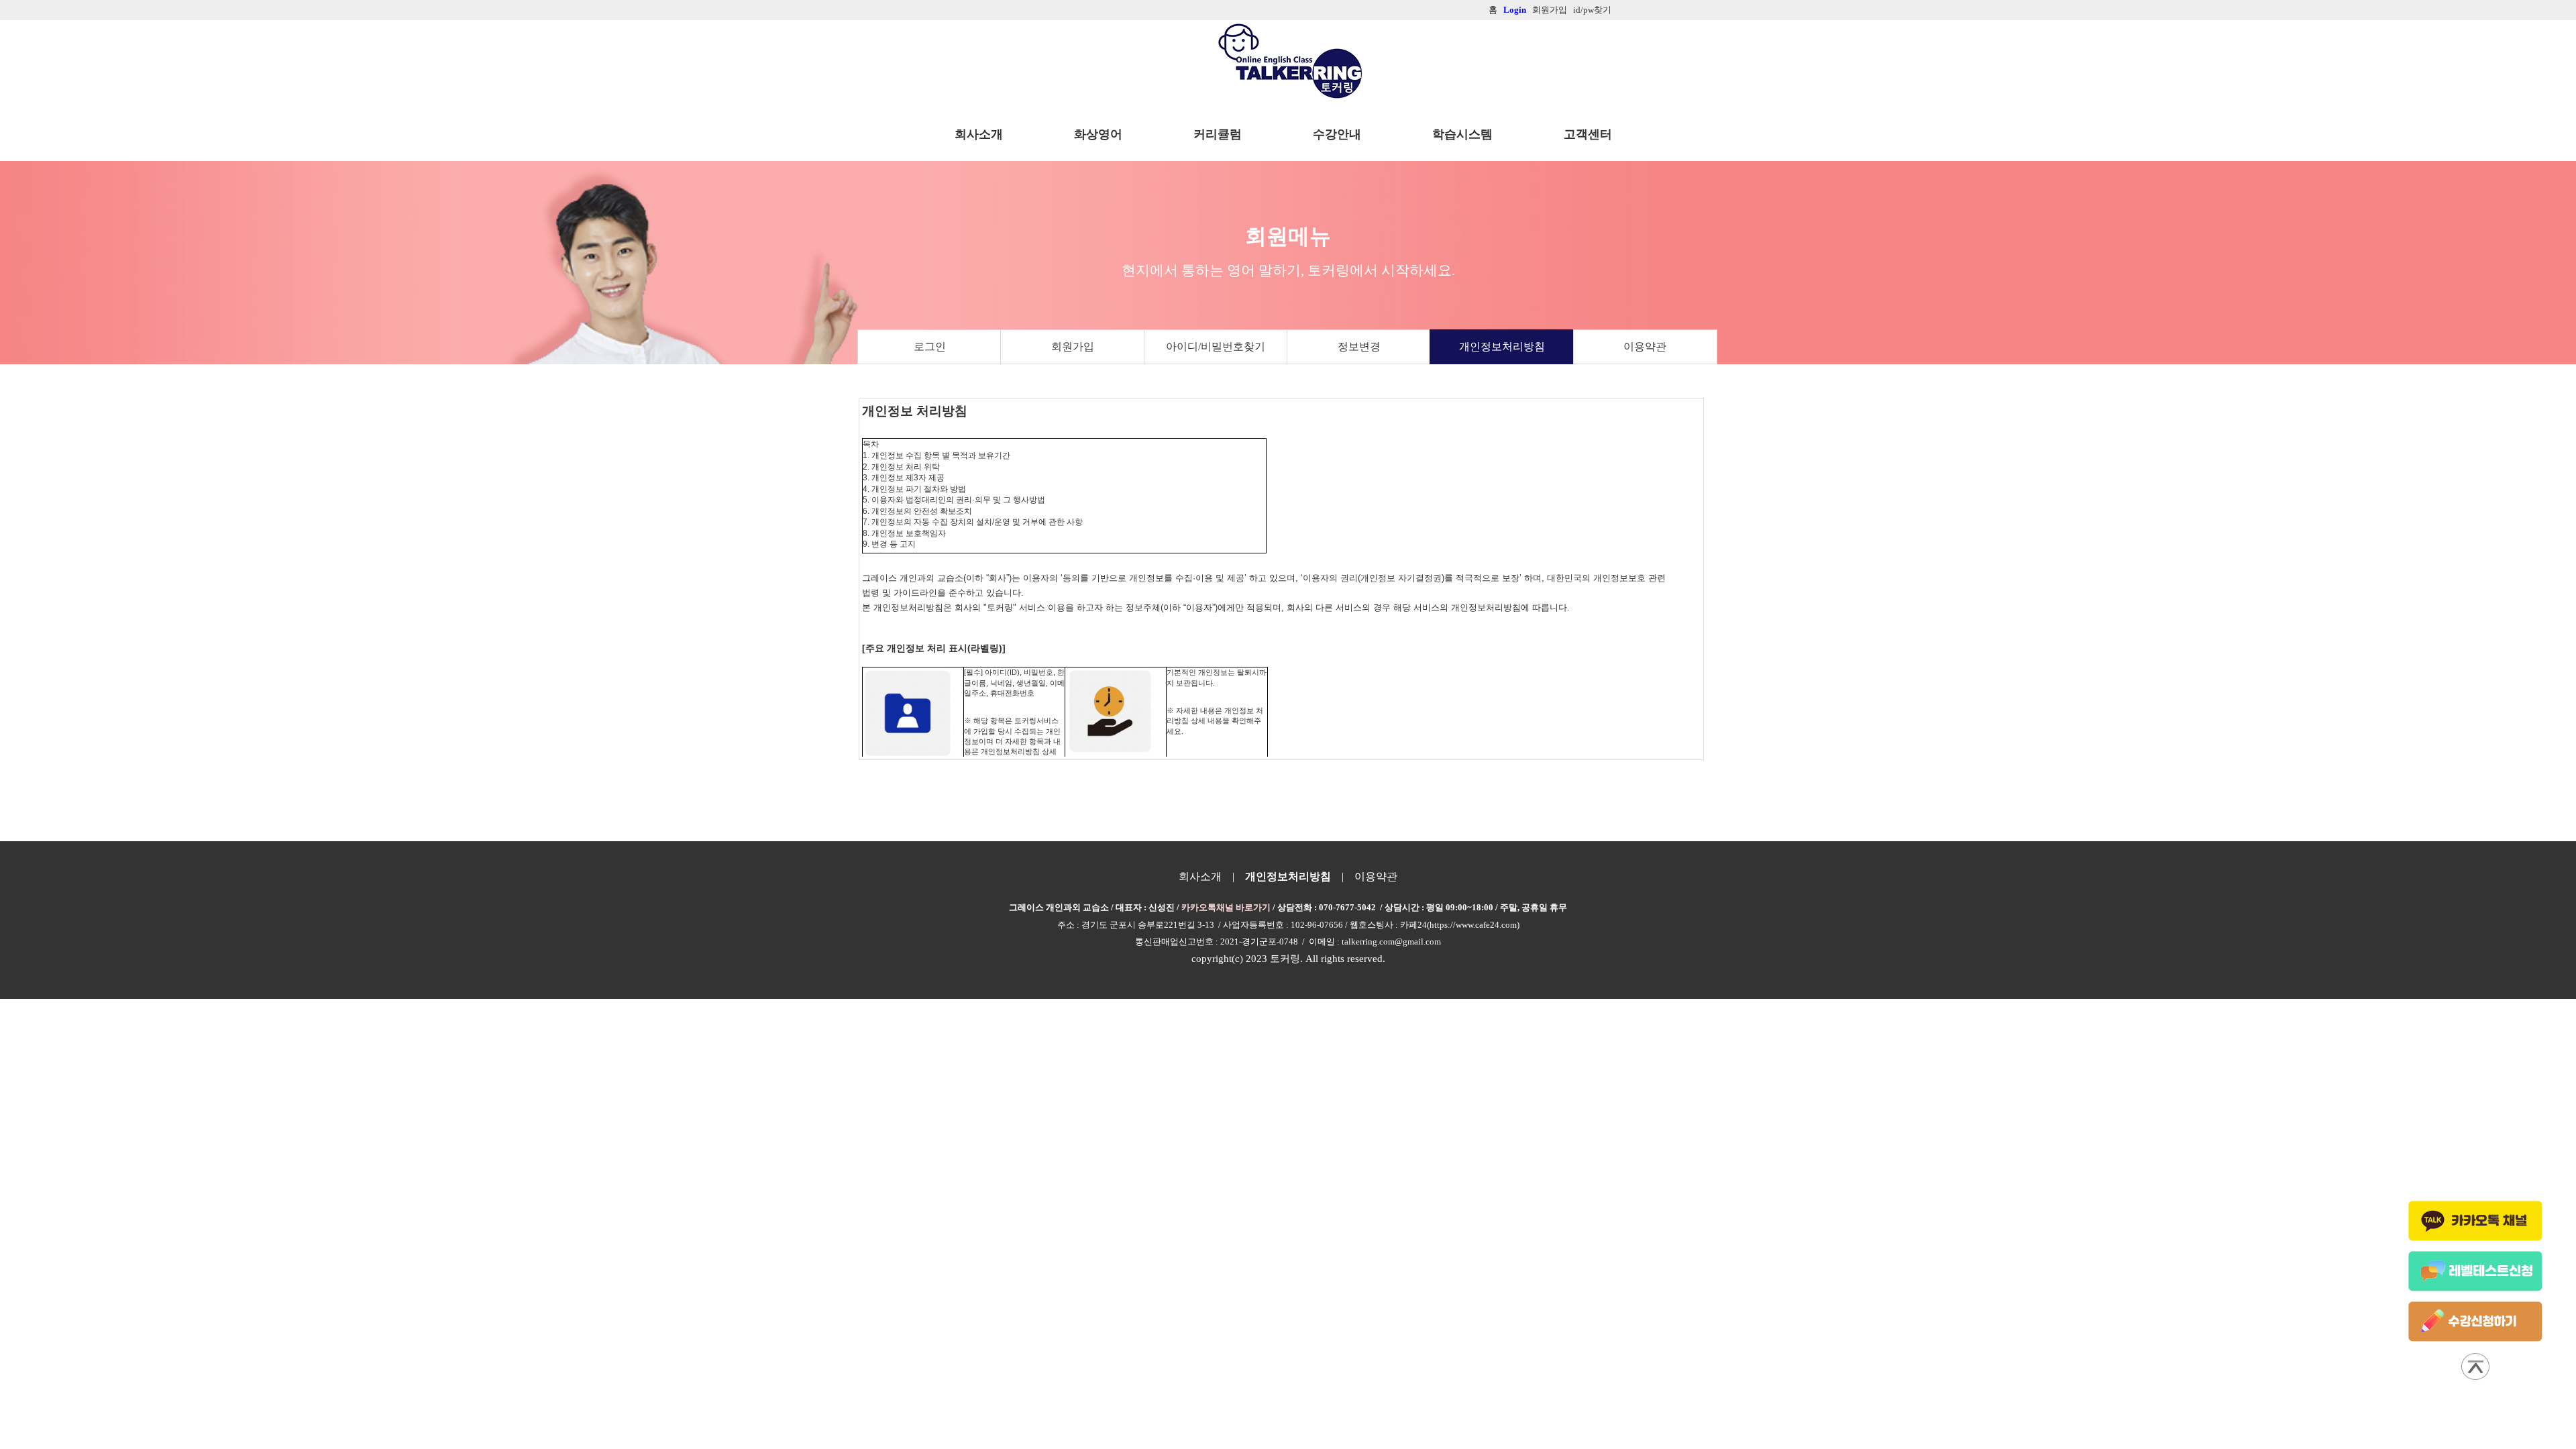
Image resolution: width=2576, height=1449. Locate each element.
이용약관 (1645, 346)
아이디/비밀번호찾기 (1216, 346)
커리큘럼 (1218, 134)
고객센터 (1588, 134)
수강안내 (1337, 134)
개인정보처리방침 (1502, 346)
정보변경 (1359, 346)
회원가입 (1073, 346)
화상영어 (1098, 134)
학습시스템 (1462, 134)
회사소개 (979, 134)
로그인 (930, 346)
